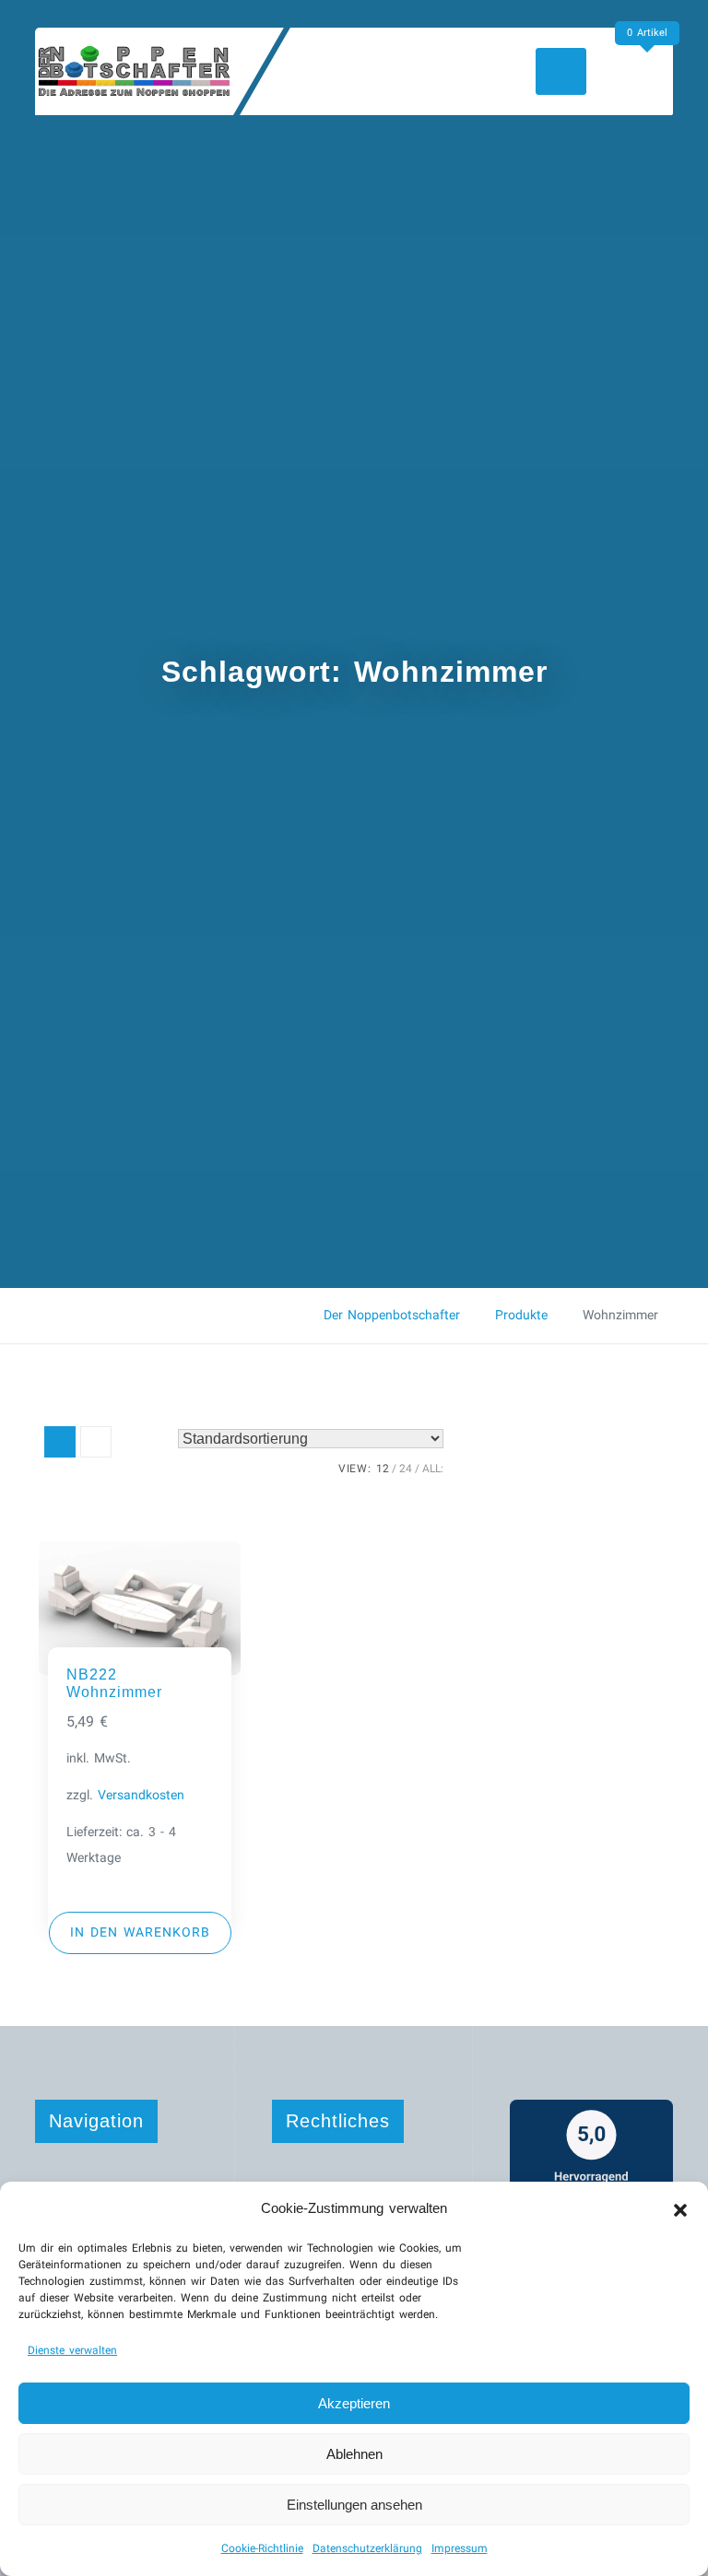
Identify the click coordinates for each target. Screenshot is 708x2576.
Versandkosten (141, 1795)
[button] (680, 2208)
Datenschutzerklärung (367, 2548)
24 (406, 1469)
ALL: (433, 1469)
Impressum (460, 2548)
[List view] (96, 1442)
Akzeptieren (354, 2403)
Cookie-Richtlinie (262, 2548)
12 (383, 1469)
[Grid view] (60, 1442)
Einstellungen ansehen (354, 2505)
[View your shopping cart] (651, 70)
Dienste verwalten (72, 2350)
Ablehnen (354, 2454)
